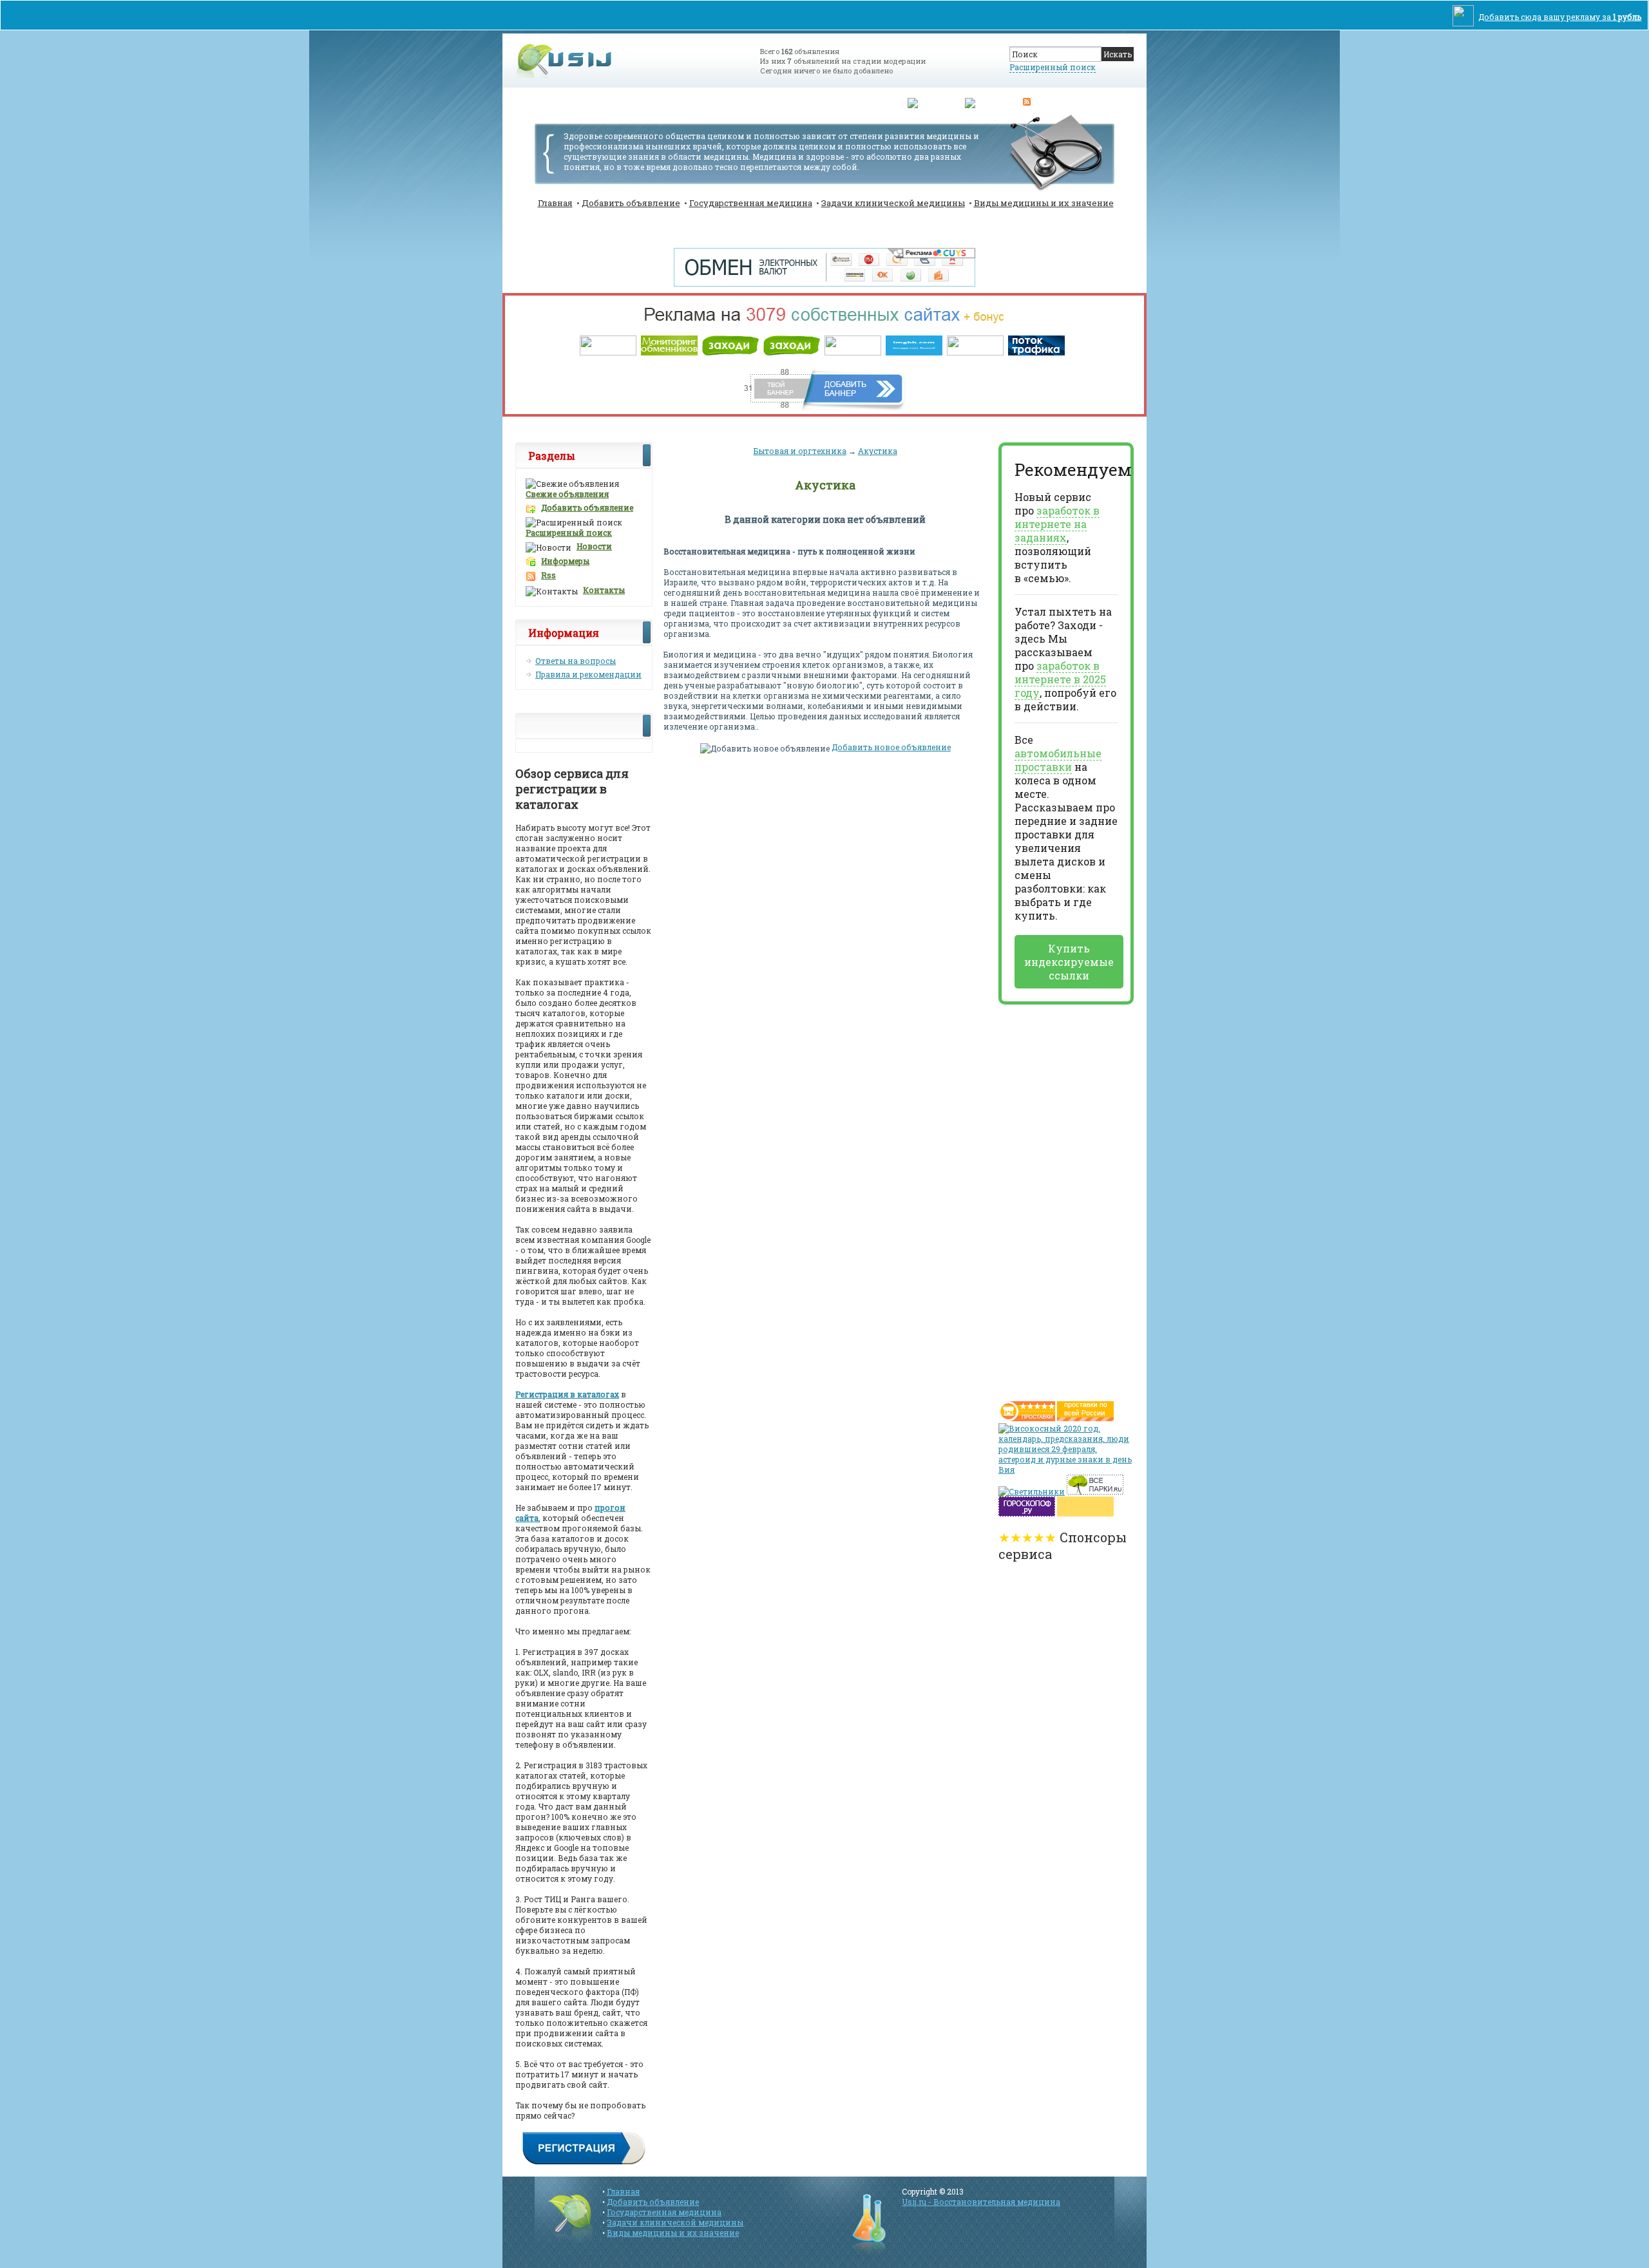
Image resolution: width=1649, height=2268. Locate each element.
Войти (772, 103)
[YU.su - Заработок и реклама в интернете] (1085, 1513)
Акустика (878, 451)
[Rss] (1027, 101)
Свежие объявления (567, 494)
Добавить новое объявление (891, 747)
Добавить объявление (631, 203)
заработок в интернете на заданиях (1057, 524)
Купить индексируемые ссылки (1069, 962)
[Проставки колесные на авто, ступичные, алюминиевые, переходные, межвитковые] (1085, 1418)
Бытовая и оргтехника (800, 451)
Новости (594, 546)
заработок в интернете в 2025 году (1060, 679)
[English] (984, 101)
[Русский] (930, 101)
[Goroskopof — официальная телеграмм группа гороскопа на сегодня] (1027, 1513)
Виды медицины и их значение (1044, 203)
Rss (548, 575)
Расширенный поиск (1053, 67)
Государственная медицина (751, 203)
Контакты (604, 590)
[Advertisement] (1050, 1198)
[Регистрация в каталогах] (584, 2163)
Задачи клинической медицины (893, 203)
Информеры (565, 561)
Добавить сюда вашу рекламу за (1560, 17)
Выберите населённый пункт (679, 103)
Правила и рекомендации (588, 674)
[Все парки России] (1095, 1491)
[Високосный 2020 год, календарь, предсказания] (1066, 1469)
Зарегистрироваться (846, 103)
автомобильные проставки (1058, 760)
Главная (555, 203)
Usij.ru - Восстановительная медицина (981, 2202)
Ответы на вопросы (576, 661)
